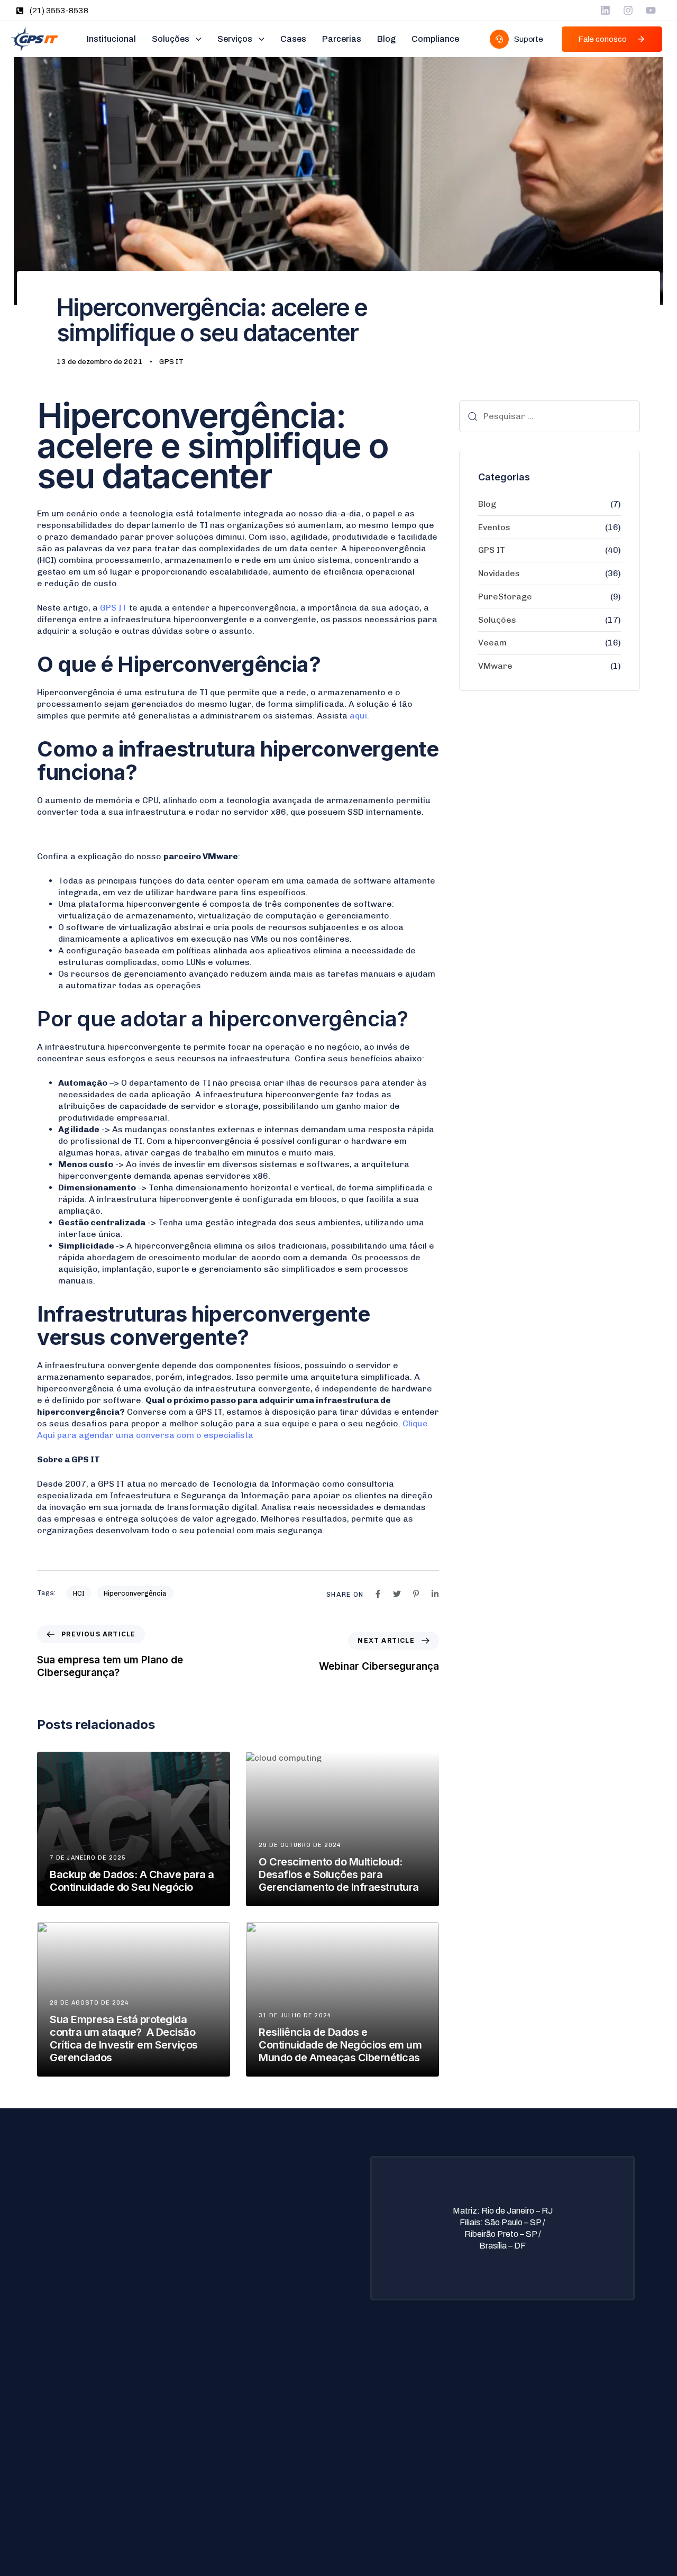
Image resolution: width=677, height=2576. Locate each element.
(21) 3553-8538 (59, 11)
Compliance (435, 39)
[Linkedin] (605, 10)
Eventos (494, 527)
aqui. (359, 716)
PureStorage (505, 597)
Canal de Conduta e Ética (290, 2482)
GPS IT (171, 362)
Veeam (492, 643)
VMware (495, 666)
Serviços (235, 39)
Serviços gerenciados (87, 2432)
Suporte (260, 2415)
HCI (79, 1593)
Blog (386, 39)
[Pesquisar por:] (550, 416)
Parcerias (342, 39)
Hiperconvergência (135, 1593)
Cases (293, 39)
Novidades (499, 573)
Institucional (111, 39)
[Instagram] (628, 10)
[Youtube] (651, 10)
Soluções (171, 39)
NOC (57, 2448)
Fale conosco (269, 2465)
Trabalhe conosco (277, 2448)
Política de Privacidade (286, 2398)
